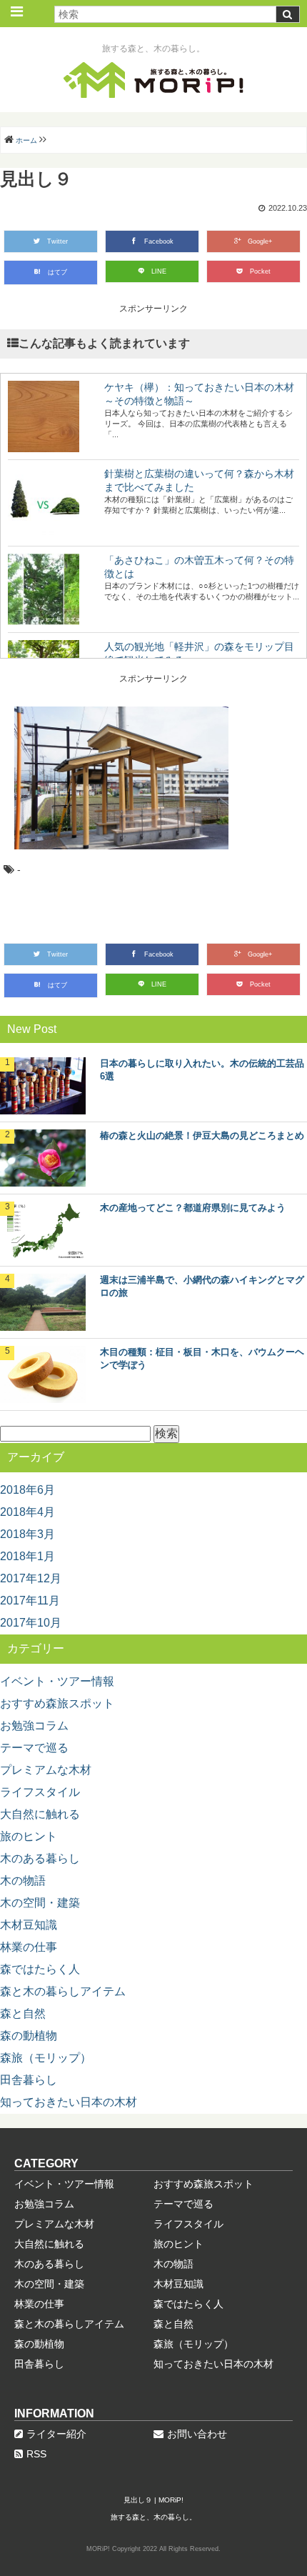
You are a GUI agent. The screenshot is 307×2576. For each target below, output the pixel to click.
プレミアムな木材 (46, 1770)
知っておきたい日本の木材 (69, 2102)
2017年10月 (31, 1623)
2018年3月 (27, 1534)
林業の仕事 (29, 1947)
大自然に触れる (40, 1814)
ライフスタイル (40, 1792)
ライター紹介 (56, 2434)
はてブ (57, 272)
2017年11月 (30, 1601)
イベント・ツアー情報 (57, 1681)
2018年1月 (27, 1556)
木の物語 (23, 1881)
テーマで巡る (34, 1748)
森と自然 (23, 2013)
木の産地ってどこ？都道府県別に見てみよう (193, 1208)
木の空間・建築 (40, 1903)
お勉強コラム (34, 1726)
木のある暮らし (40, 1858)
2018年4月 (27, 1512)
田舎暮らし (29, 2080)
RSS (36, 2454)
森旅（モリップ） (46, 2058)
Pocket (260, 271)
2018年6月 (27, 1490)
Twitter (57, 241)
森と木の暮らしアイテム (63, 1991)
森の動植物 (29, 2036)
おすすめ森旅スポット (57, 1703)
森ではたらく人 (40, 1969)
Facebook (159, 241)
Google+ (260, 241)
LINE (159, 271)
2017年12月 (31, 1578)
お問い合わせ (197, 2434)
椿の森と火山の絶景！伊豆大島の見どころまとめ (202, 1135)
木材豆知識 (29, 1925)
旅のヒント (29, 1836)
